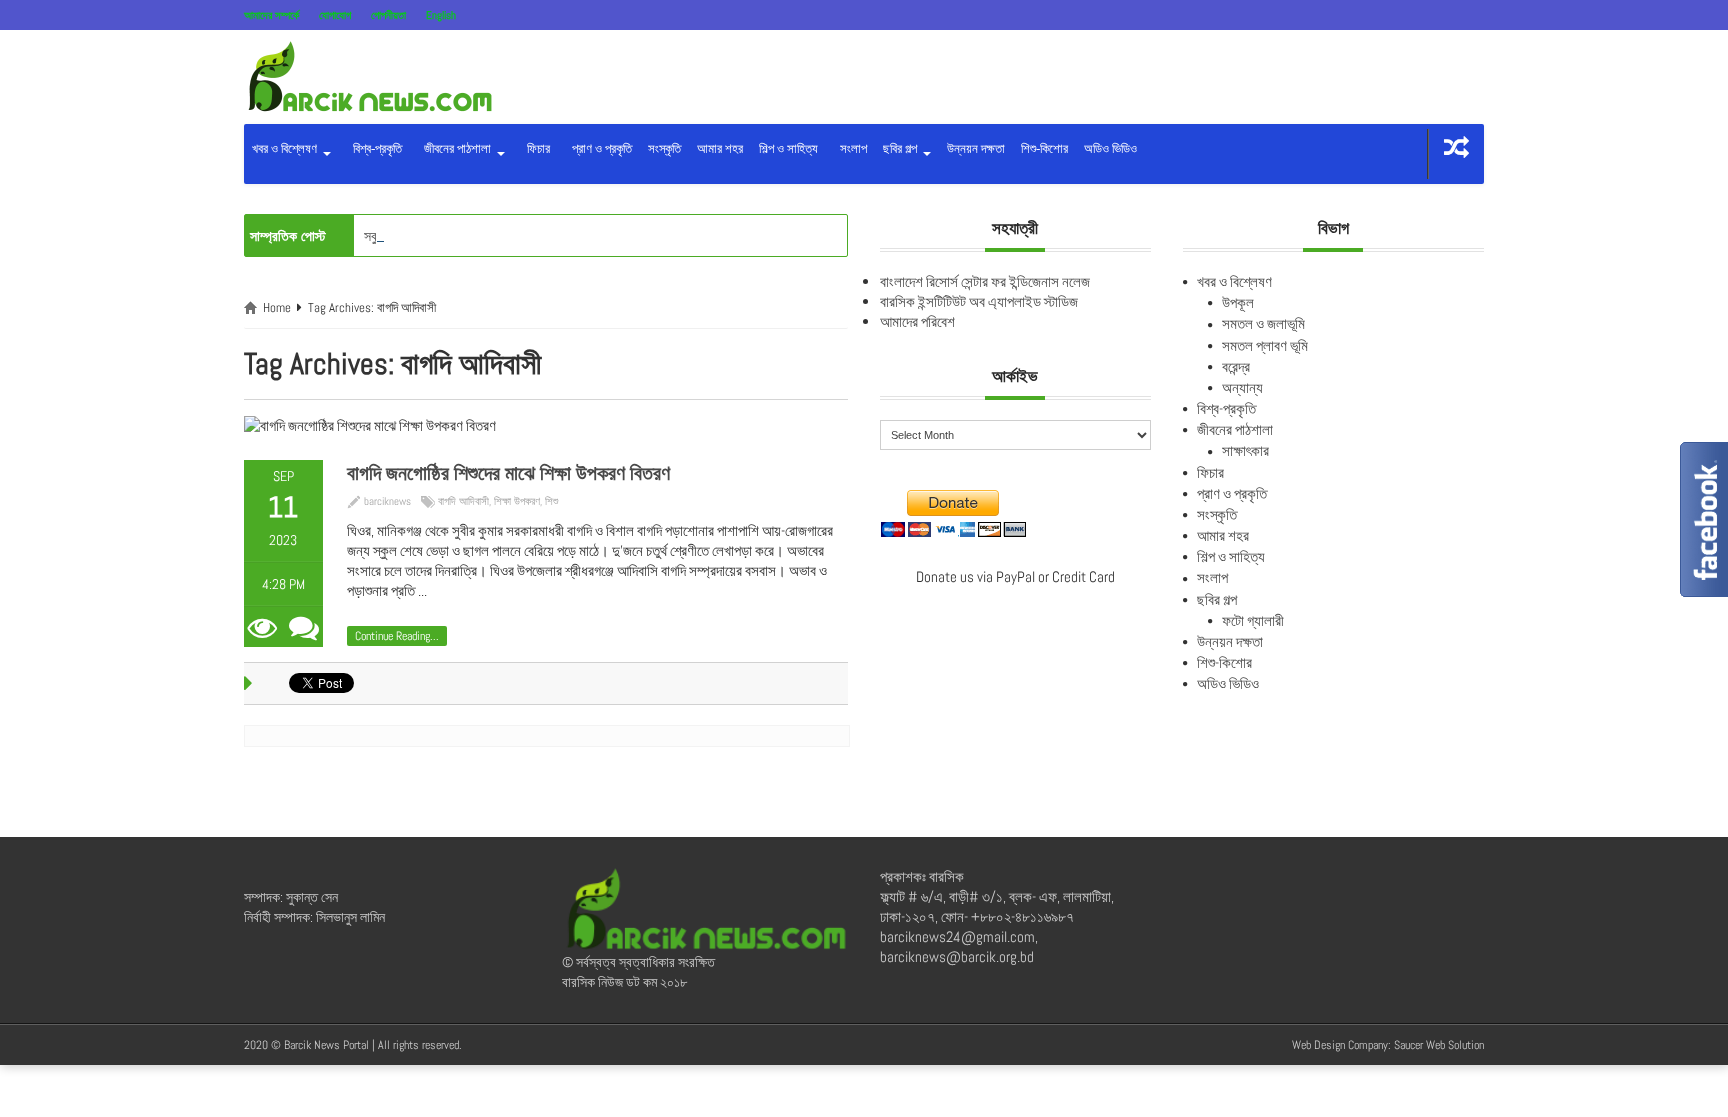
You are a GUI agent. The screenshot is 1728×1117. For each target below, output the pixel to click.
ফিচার (535, 148)
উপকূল (1238, 302)
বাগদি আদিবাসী (463, 501)
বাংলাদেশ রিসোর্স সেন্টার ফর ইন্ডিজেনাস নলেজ (985, 281)
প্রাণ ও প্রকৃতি (599, 148)
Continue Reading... (397, 636)
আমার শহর (720, 148)
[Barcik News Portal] (369, 75)
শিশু (551, 501)
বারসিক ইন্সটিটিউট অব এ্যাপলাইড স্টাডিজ (979, 301)
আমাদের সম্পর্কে (271, 15)
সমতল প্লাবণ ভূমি (1265, 345)
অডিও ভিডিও (1110, 148)
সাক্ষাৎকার (1245, 450)
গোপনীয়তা (388, 15)
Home (277, 307)
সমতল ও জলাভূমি (1263, 323)
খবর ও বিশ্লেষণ (286, 148)
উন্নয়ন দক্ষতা (976, 148)
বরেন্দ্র (1236, 366)
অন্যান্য (1242, 387)
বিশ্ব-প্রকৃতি (374, 148)
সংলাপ (850, 148)
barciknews (387, 501)
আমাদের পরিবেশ (917, 321)
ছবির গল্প (901, 148)
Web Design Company (1340, 1045)
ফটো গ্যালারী (1253, 620)
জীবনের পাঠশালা (456, 148)
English (441, 15)
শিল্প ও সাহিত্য (788, 148)
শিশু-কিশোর (1044, 148)
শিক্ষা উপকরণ (517, 501)
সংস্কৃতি (664, 148)
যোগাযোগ (335, 15)
